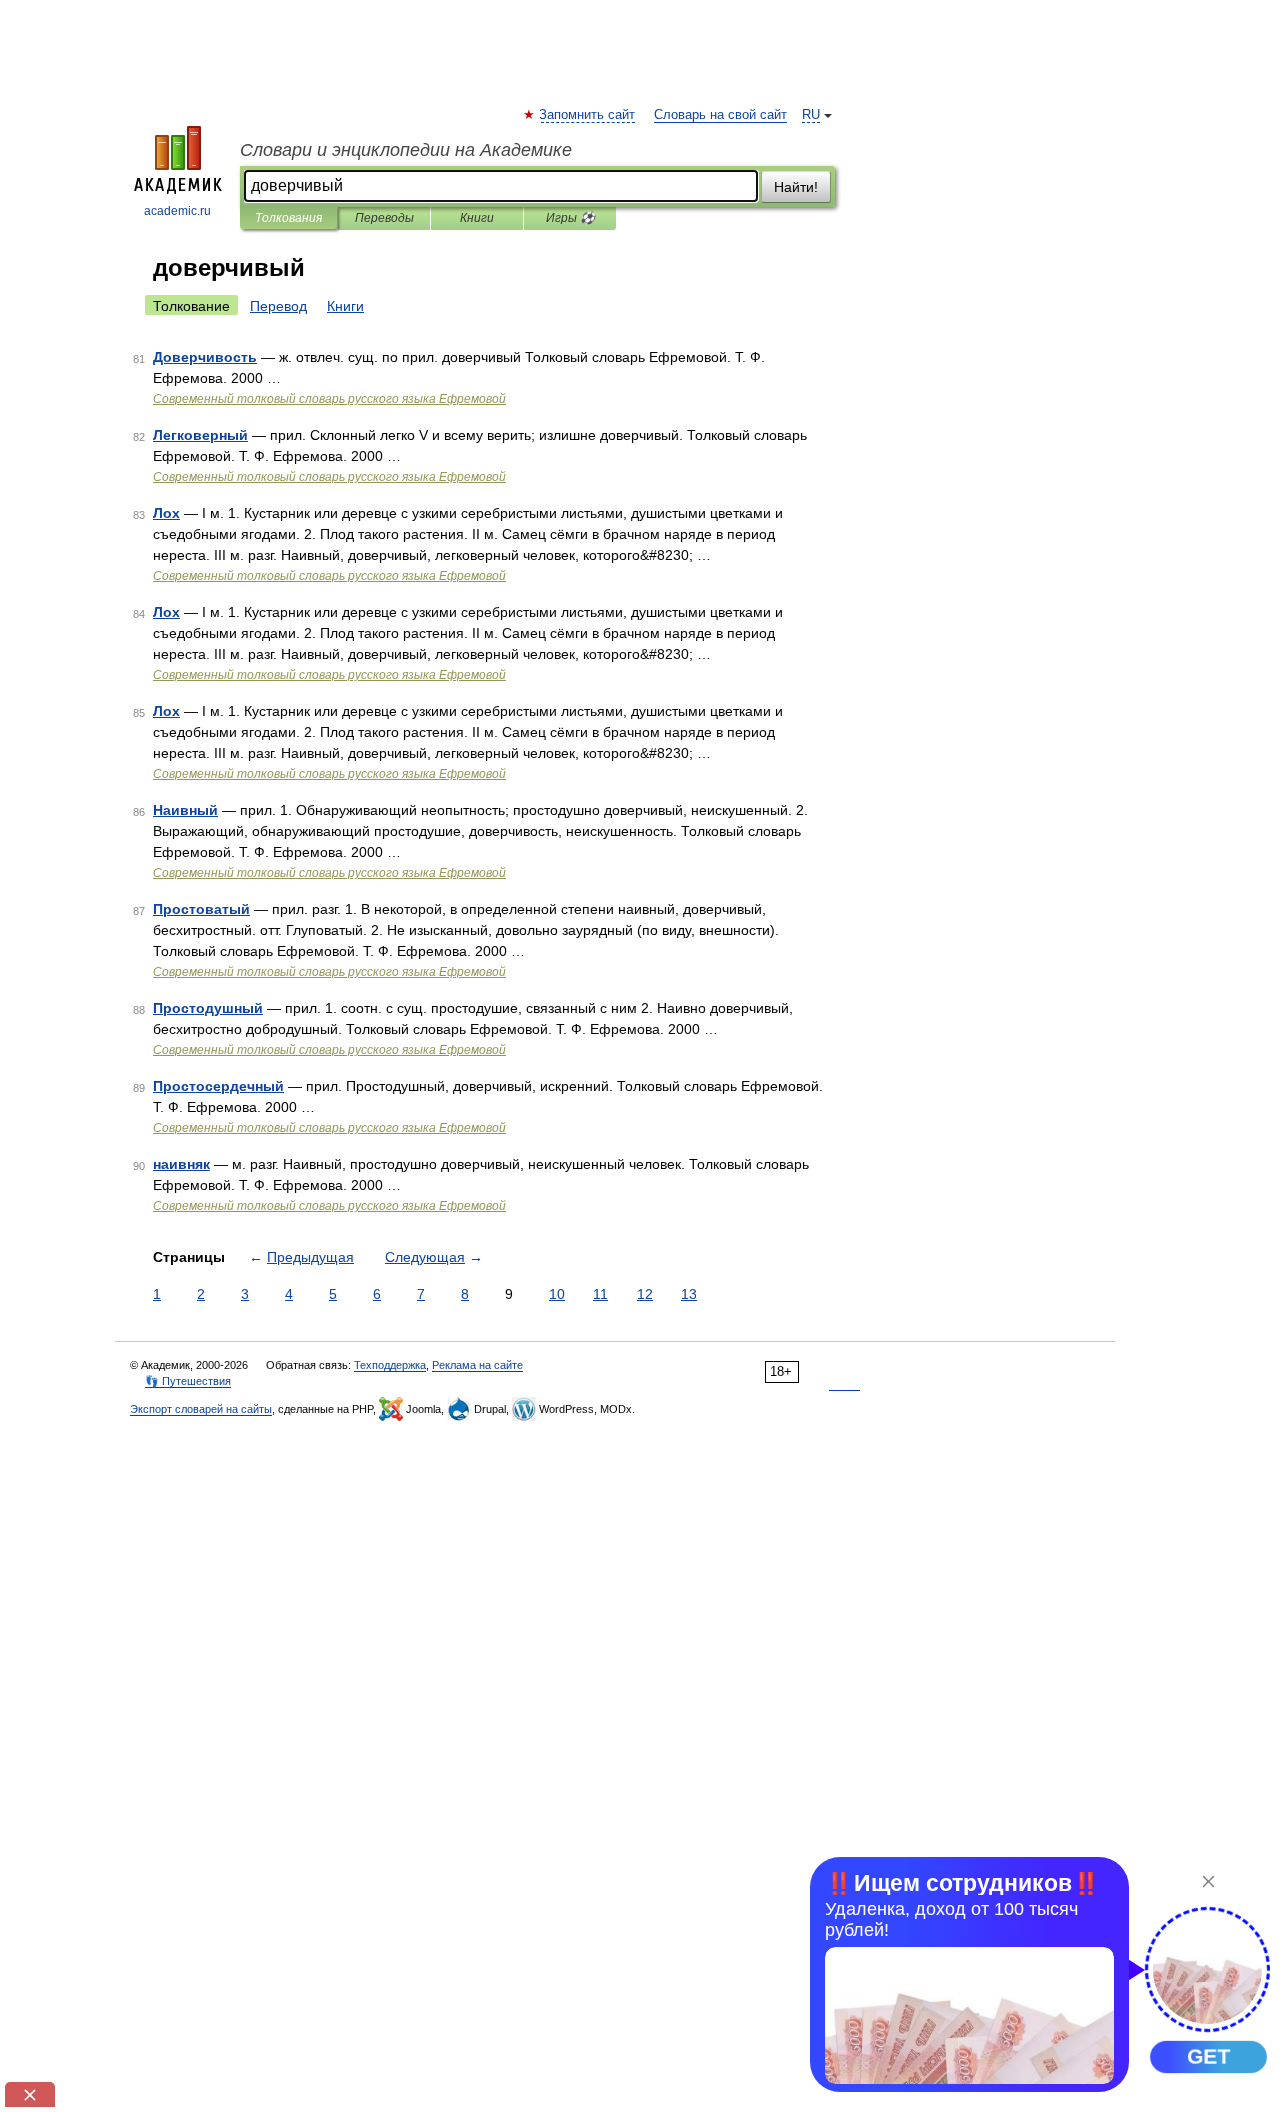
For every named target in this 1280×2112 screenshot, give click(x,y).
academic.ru (177, 211)
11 (600, 1294)
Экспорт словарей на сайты (201, 1409)
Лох (166, 513)
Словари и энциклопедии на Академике (406, 150)
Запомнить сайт (588, 115)
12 (645, 1294)
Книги (477, 218)
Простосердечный (218, 1086)
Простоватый (201, 909)
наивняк (181, 1164)
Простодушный (208, 1008)
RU (811, 115)
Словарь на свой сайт (720, 115)
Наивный (185, 810)
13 (689, 1294)
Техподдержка (390, 1365)
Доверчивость (205, 357)
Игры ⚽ (570, 218)
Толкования (288, 218)
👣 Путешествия (188, 1381)
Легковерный (200, 435)
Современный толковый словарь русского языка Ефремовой (329, 399)
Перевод (278, 306)
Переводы (384, 218)
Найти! (796, 187)
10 (557, 1294)
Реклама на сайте (477, 1365)
